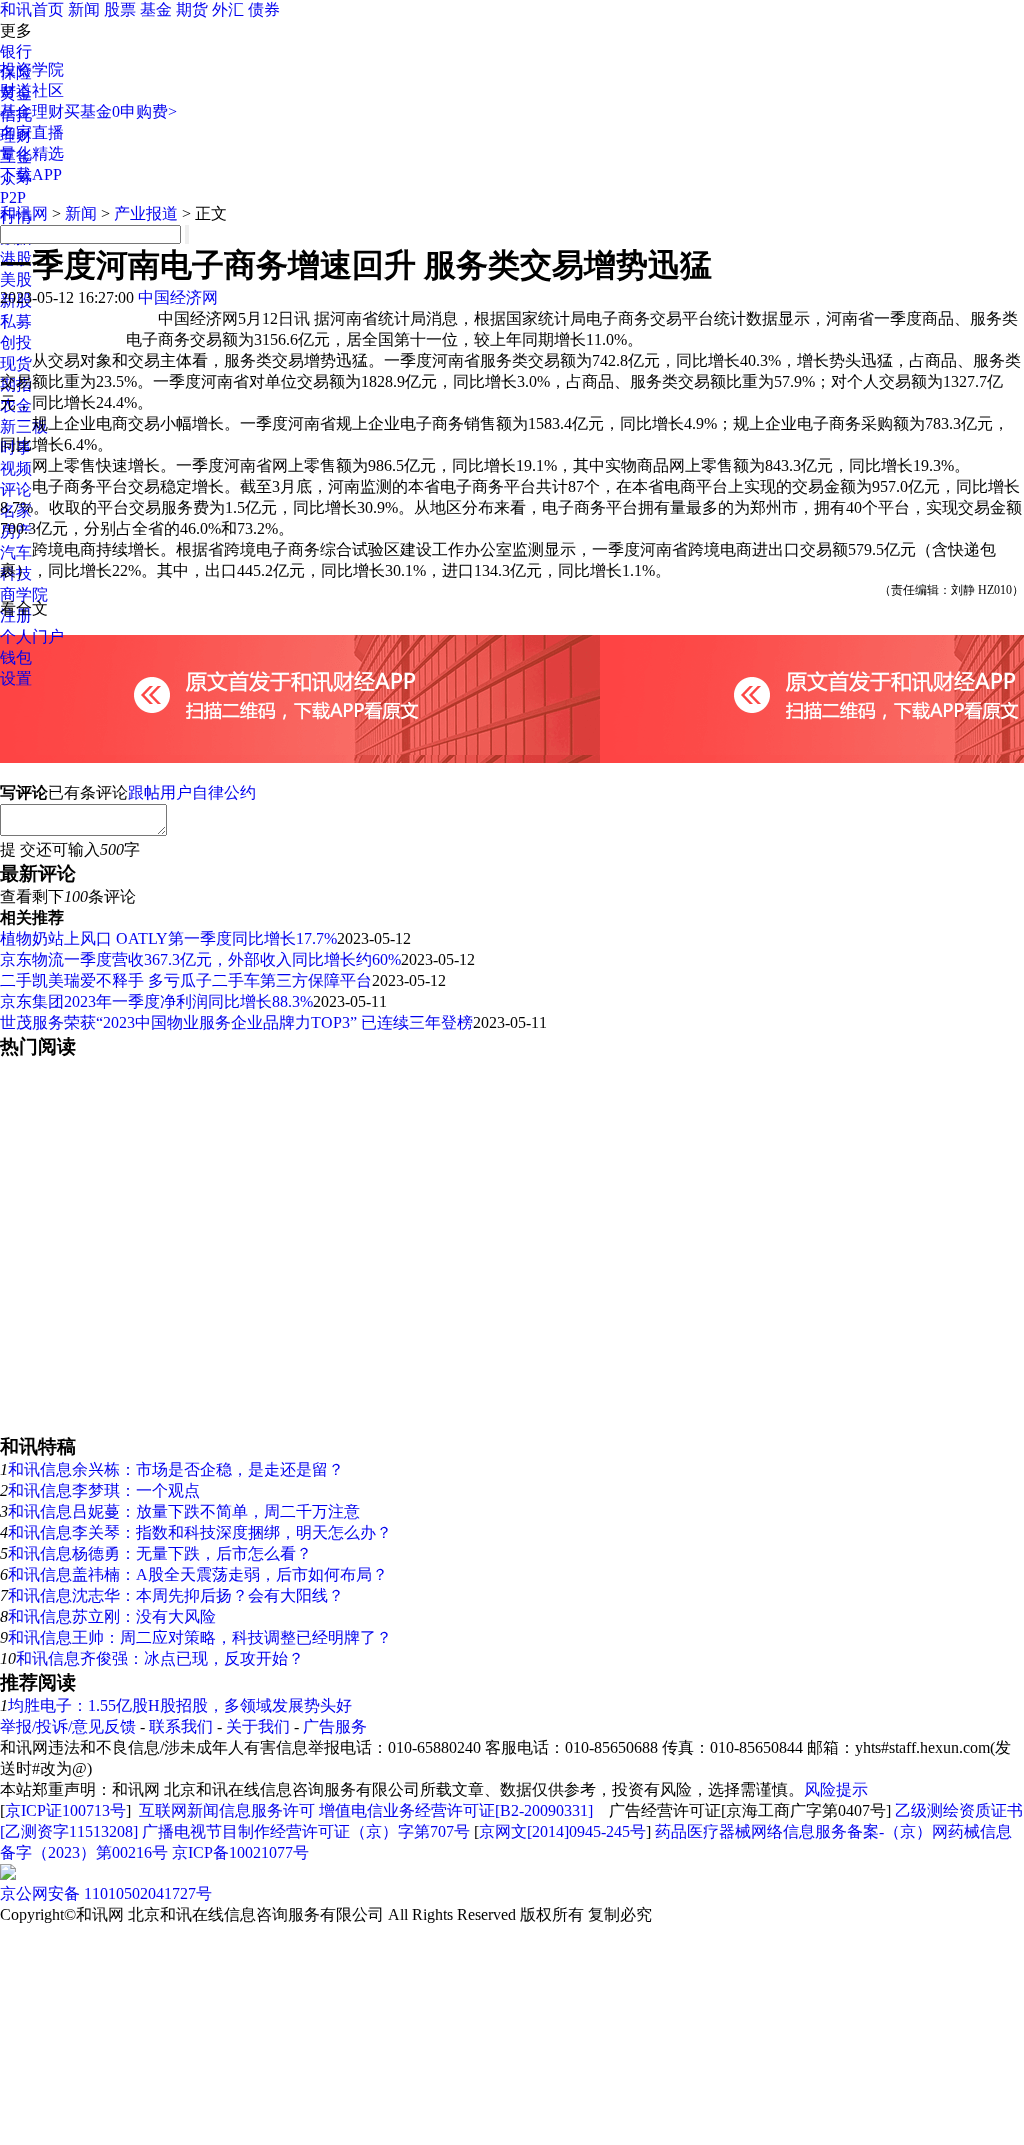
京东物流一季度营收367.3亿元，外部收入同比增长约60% (200, 959)
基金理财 (32, 111)
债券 (264, 9)
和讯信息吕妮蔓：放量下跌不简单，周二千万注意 (184, 1511)
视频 (16, 468)
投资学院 (32, 69)
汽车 (16, 552)
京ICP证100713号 (65, 1810)
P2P (13, 197)
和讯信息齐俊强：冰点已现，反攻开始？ (160, 1658)
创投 (16, 342)
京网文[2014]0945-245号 (562, 1831)
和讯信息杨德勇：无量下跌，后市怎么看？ (160, 1553)
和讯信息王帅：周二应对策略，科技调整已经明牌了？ (200, 1637)
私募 (16, 321)
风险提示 (836, 1789)
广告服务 (335, 1726)
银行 (16, 51)
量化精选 (32, 153)
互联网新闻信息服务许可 (227, 1810)
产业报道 (146, 213)
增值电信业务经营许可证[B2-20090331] (456, 1810)
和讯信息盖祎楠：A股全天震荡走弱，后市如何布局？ (198, 1574)
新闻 (84, 9)
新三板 (24, 426)
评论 (16, 489)
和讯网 (24, 213)
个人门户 (32, 636)
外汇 (228, 9)
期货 (192, 9)
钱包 (16, 657)
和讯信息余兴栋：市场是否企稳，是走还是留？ (176, 1469)
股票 (120, 9)
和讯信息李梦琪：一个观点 (104, 1490)
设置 (16, 678)
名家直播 (32, 132)
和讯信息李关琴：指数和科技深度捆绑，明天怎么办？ (200, 1532)
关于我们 (258, 1726)
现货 (16, 363)
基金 (156, 9)
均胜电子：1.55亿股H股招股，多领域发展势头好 (180, 1705)
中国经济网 (178, 297)
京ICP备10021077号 (240, 1852)
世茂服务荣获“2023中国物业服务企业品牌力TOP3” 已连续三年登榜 (236, 1022)
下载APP (31, 174)
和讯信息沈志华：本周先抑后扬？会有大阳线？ (176, 1595)
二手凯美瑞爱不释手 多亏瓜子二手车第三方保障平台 (186, 980)
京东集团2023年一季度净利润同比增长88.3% (156, 1001)
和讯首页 (32, 9)
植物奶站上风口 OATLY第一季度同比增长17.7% (168, 938)
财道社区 (32, 90)
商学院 (24, 594)
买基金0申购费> (120, 111)
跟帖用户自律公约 (192, 792)
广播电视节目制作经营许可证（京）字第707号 (306, 1831)
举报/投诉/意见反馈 (68, 1726)
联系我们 (181, 1726)
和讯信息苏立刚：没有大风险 (112, 1616)
